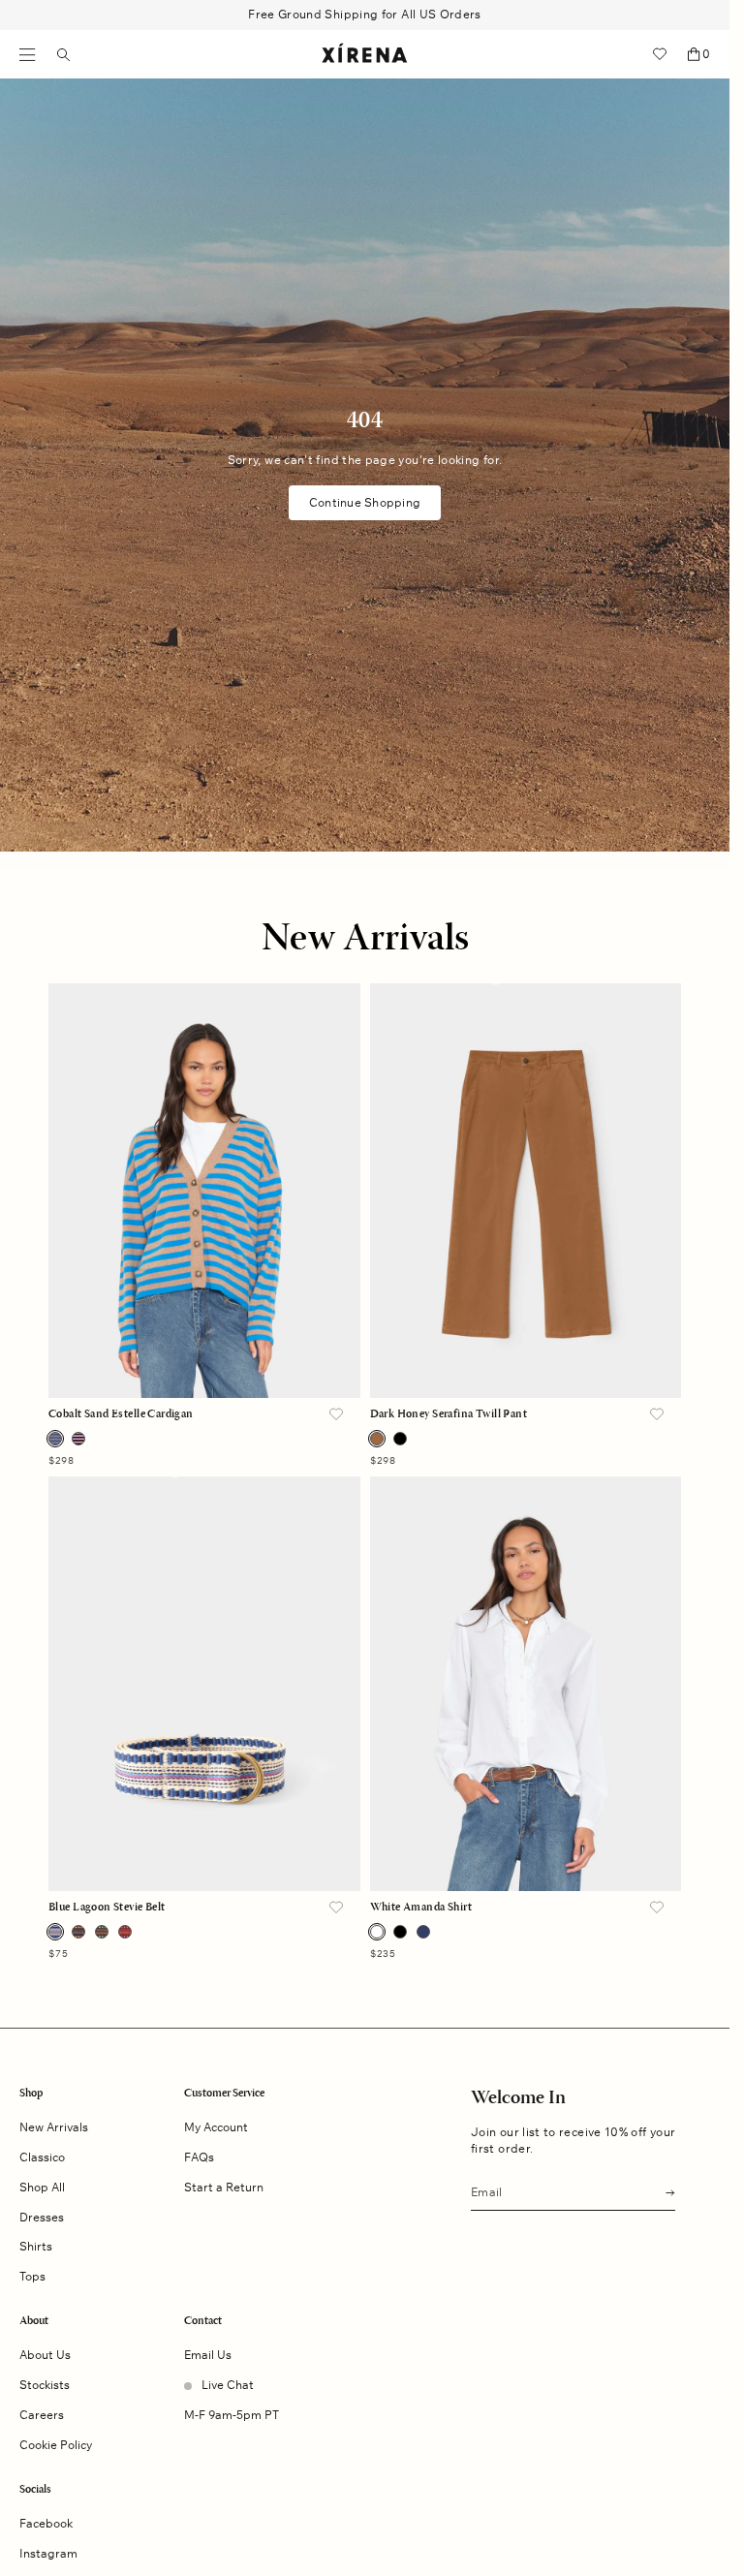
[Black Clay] (78, 1932)
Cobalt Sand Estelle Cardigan (121, 1414)
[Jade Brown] (102, 1932)
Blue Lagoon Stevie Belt (107, 1908)
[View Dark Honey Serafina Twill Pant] (526, 1191)
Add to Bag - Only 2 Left (526, 1361)
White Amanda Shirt (421, 1908)
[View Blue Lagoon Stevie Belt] (204, 1684)
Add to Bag (204, 1361)
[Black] (400, 1439)
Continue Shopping (365, 502)
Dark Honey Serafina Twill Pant (449, 1414)
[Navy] (423, 1932)
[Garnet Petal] (78, 1439)
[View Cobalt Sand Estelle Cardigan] (204, 1191)
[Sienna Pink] (125, 1932)
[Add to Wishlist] (336, 1415)
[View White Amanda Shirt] (526, 1684)
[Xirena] (365, 54)
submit (665, 2191)
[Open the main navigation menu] (28, 55)
